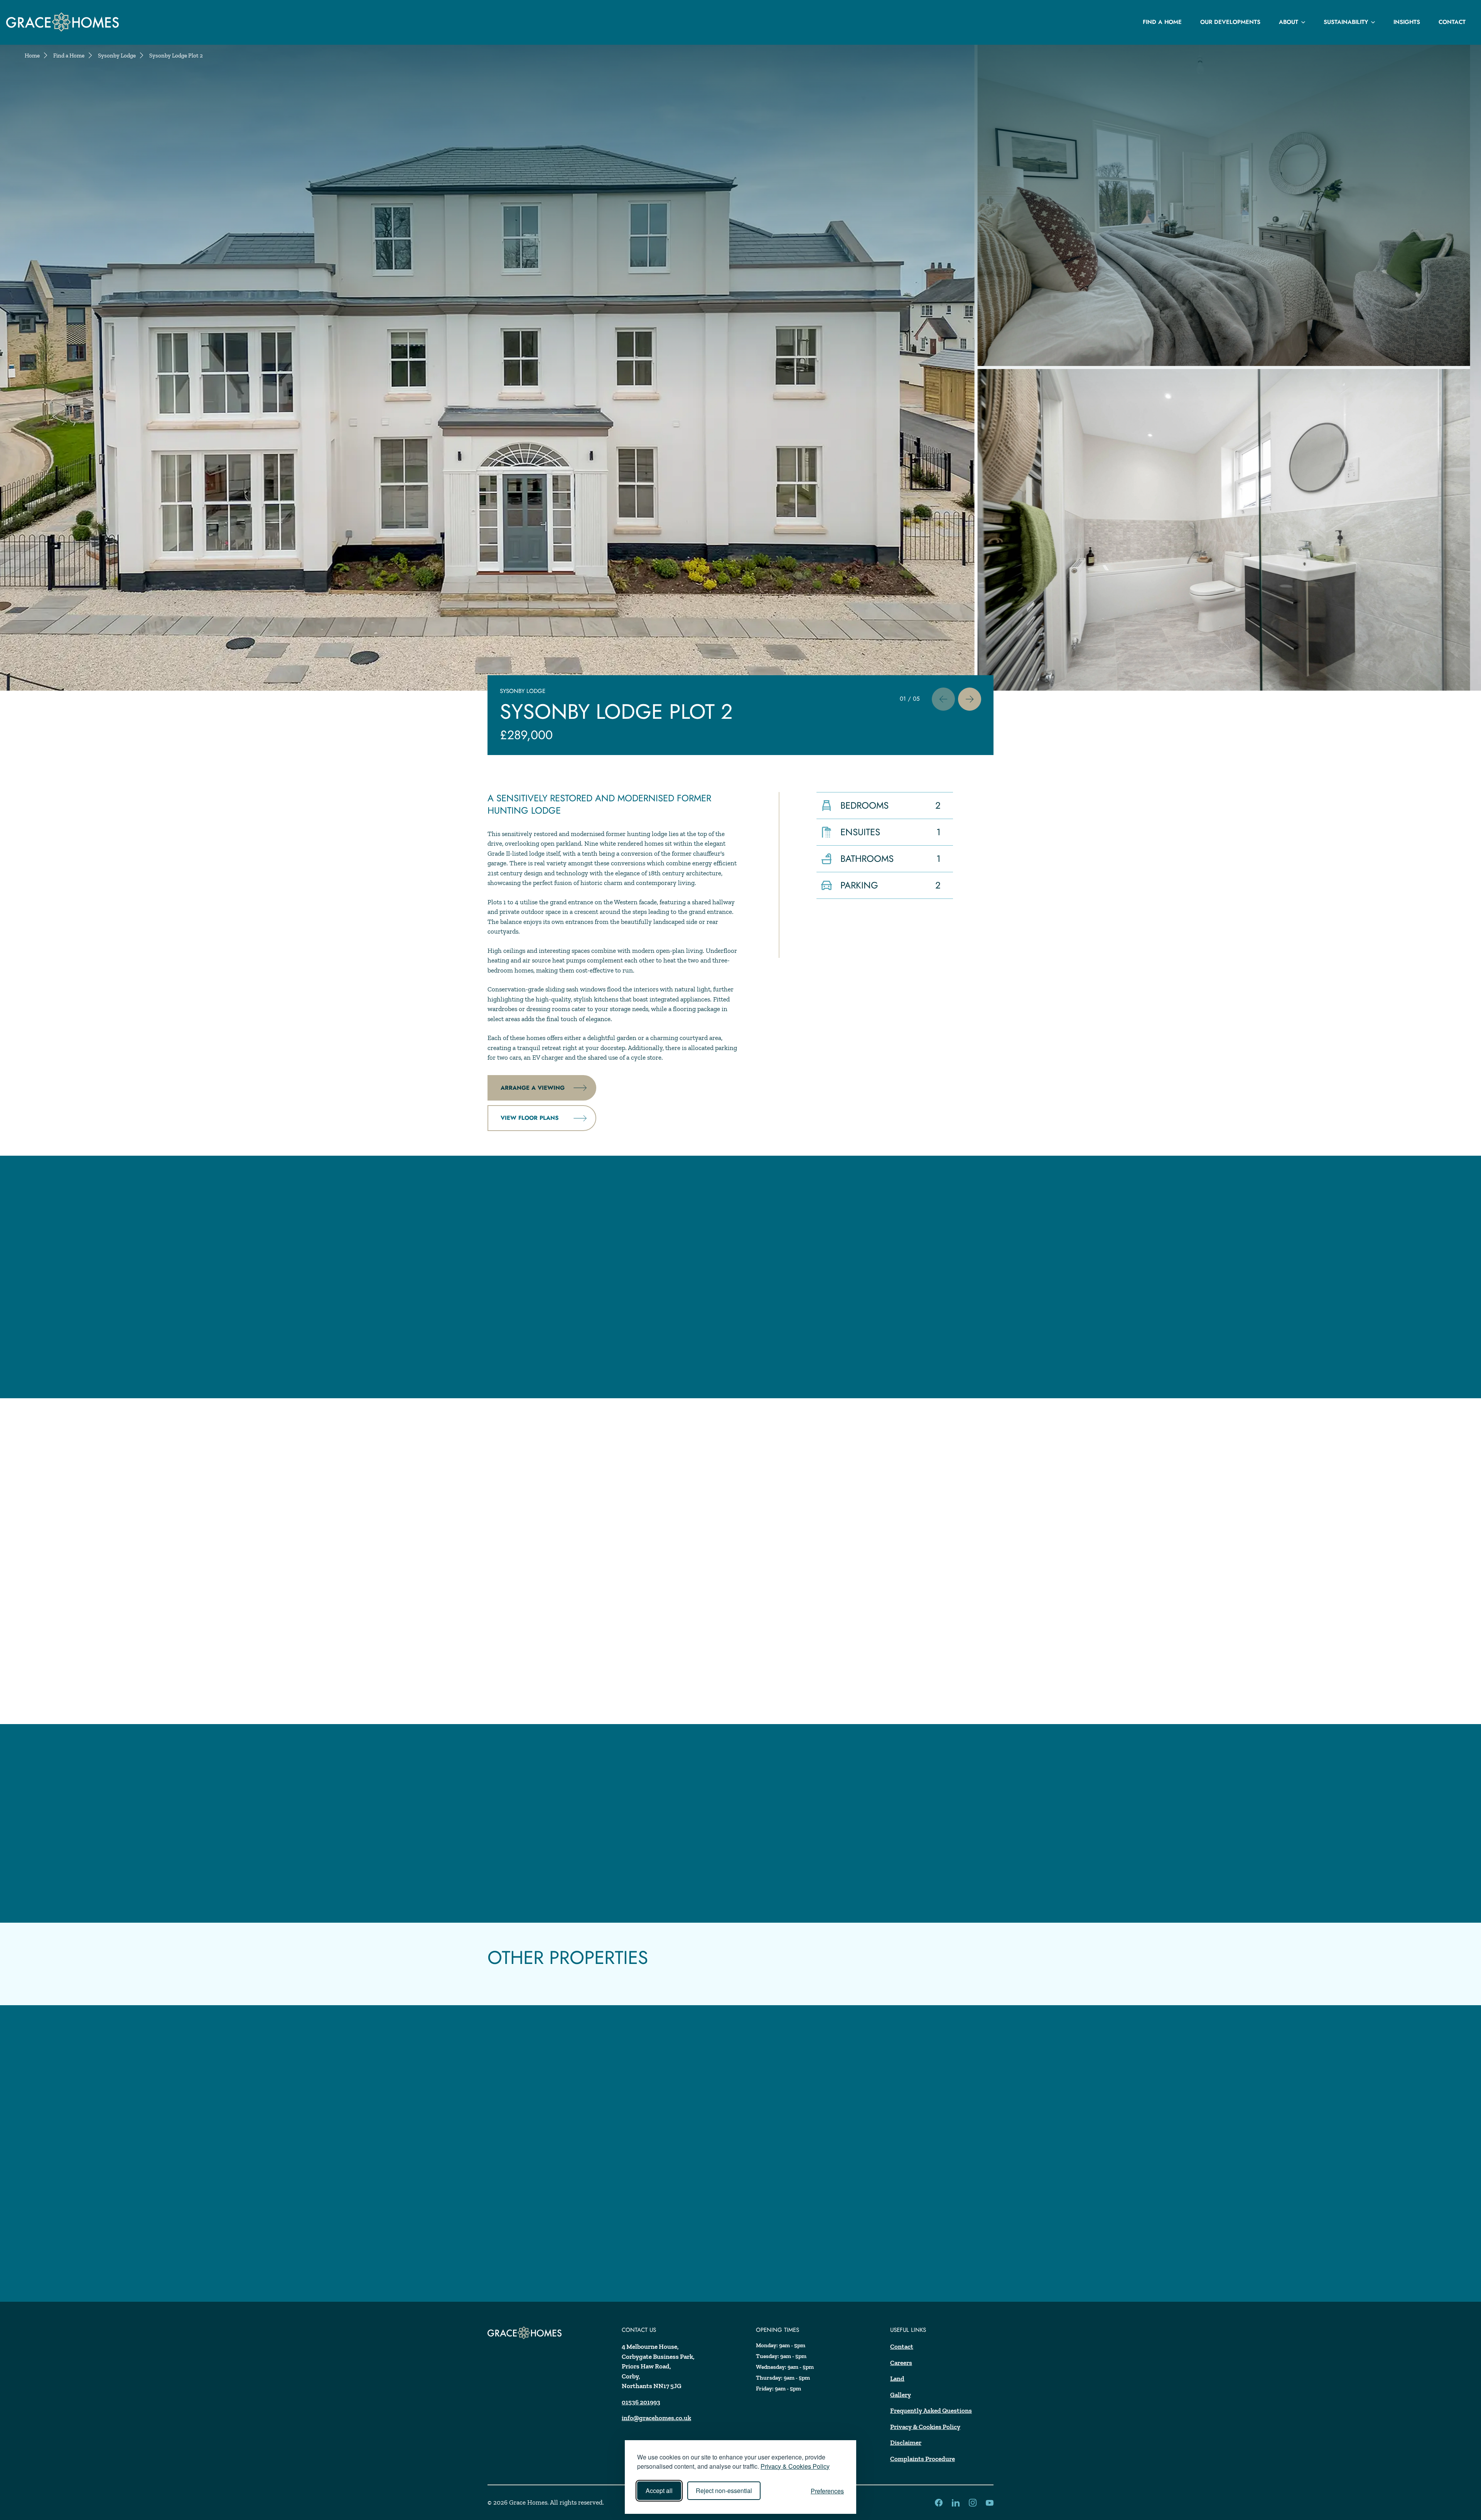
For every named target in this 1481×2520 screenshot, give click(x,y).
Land (897, 2378)
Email (508, 2180)
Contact (1452, 22)
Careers (901, 2363)
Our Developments (1230, 22)
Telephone (515, 2198)
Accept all (659, 2491)
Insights (1407, 22)
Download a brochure (539, 1885)
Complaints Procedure (923, 2459)
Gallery (901, 2395)
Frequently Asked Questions (931, 2410)
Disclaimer (906, 2442)
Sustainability (1346, 22)
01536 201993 (641, 2402)
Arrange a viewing (533, 1088)
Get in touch (522, 1855)
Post (506, 2217)
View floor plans (530, 1118)
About (1289, 22)
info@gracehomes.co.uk (656, 2418)
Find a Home (1162, 22)
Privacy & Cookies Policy (795, 2466)
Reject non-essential (724, 2491)
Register (514, 2254)
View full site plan (532, 1686)
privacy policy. (696, 2284)
